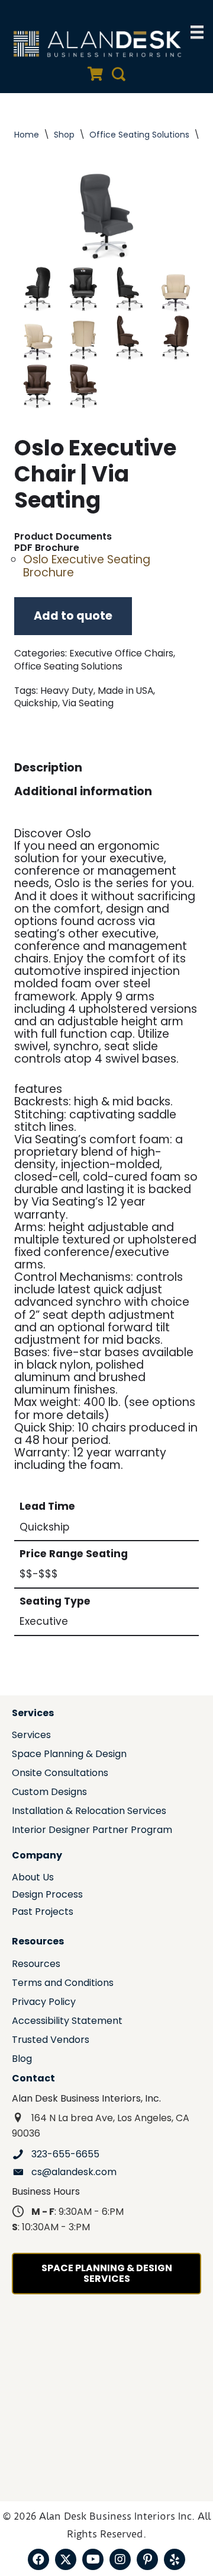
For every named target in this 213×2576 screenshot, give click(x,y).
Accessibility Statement (67, 2022)
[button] (38, 2559)
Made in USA (125, 691)
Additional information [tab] (83, 791)
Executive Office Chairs (121, 653)
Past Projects (43, 1913)
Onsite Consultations (60, 1774)
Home (27, 135)
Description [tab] (48, 768)
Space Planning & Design (69, 1755)
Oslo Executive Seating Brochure (87, 566)
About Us (33, 1878)
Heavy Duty (67, 691)
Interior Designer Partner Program (92, 1831)
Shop (64, 135)
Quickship (36, 703)
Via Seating (88, 703)
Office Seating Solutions (139, 135)
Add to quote (73, 616)
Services (31, 1736)
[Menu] (197, 32)
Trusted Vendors (51, 2041)
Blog (22, 2060)
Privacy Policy (44, 2003)
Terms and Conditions (63, 1984)
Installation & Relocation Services (89, 1812)
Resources (36, 1965)
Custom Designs (49, 1793)
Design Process (47, 1896)
